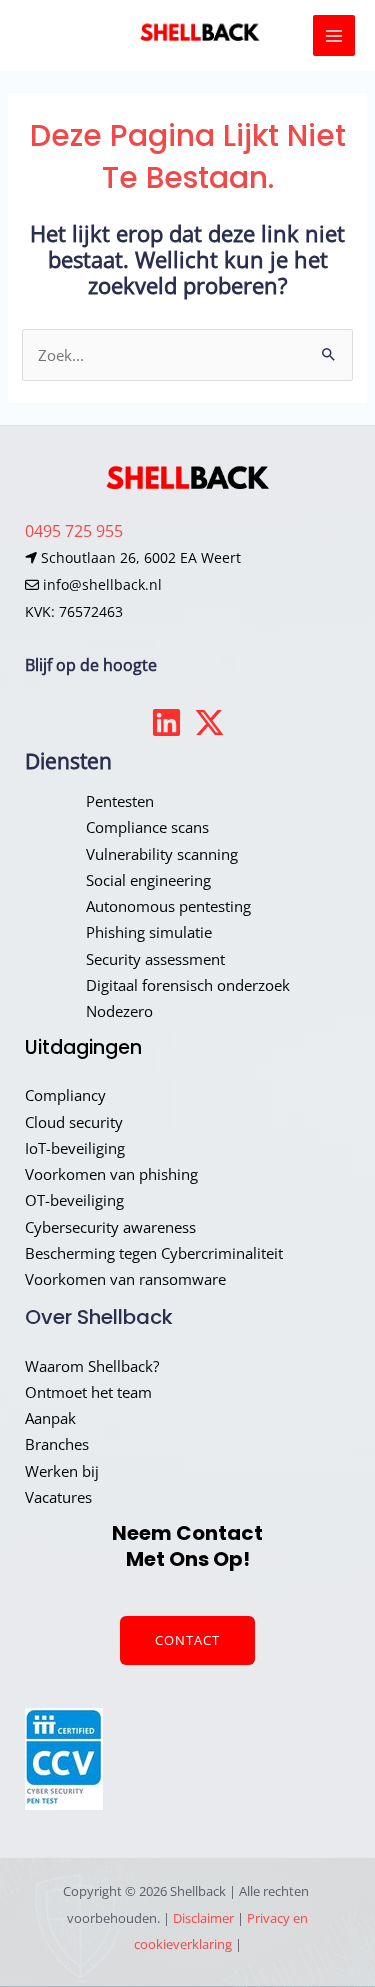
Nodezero (119, 1011)
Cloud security (74, 1122)
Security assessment (155, 959)
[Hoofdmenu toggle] (334, 36)
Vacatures (58, 1497)
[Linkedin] (166, 722)
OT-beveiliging (74, 1200)
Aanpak (50, 1418)
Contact (187, 1640)
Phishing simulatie (149, 932)
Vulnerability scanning (162, 854)
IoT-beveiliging (75, 1148)
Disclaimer (203, 1918)
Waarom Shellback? (92, 1366)
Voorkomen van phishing (111, 1174)
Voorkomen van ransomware (125, 1279)
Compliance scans (147, 827)
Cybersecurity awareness (110, 1227)
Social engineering (148, 880)
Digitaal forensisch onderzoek (188, 985)
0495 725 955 (74, 530)
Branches (57, 1444)
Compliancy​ (65, 1095)
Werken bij (62, 1471)
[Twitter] (209, 722)
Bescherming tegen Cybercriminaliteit (154, 1253)
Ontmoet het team (88, 1392)
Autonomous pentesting (168, 906)
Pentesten (120, 801)
